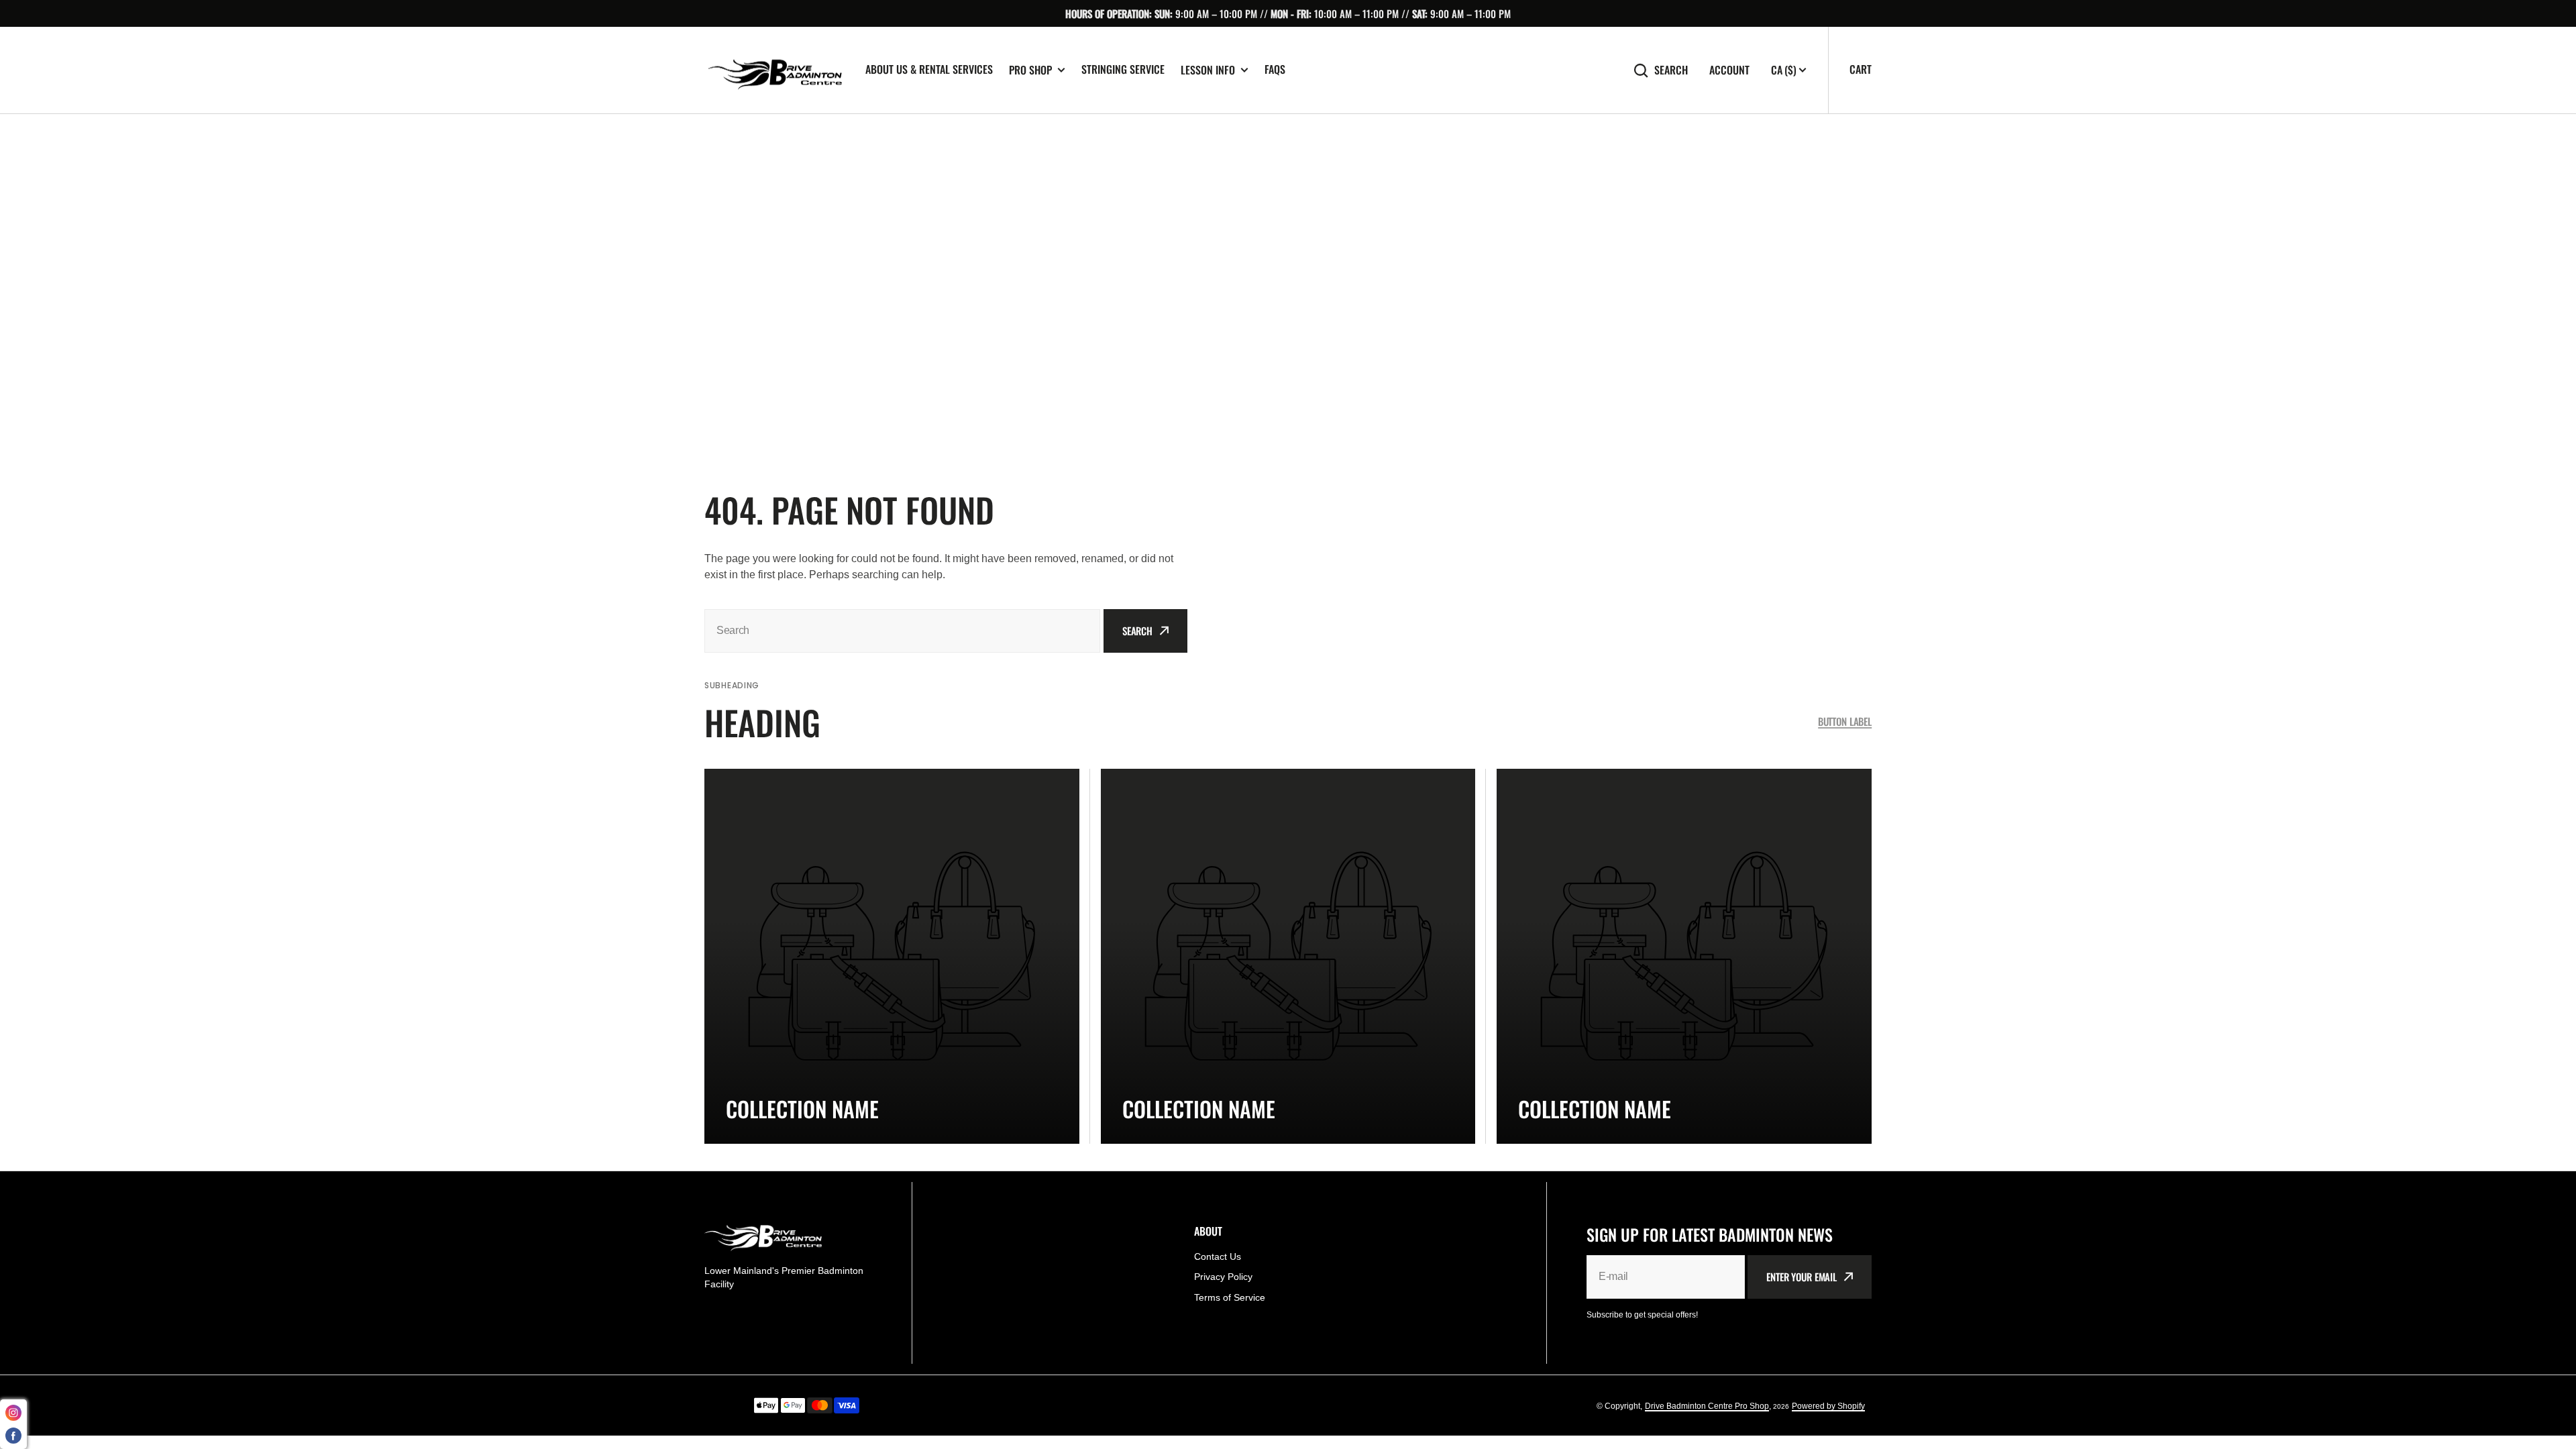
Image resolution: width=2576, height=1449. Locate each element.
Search (1671, 70)
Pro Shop (1030, 70)
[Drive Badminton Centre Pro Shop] (775, 70)
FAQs (1275, 69)
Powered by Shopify (1828, 1406)
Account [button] (1729, 70)
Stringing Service (1123, 69)
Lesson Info (1208, 70)
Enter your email (1802, 1277)
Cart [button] (1861, 69)
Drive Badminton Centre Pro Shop (1707, 1406)
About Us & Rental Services (929, 69)
